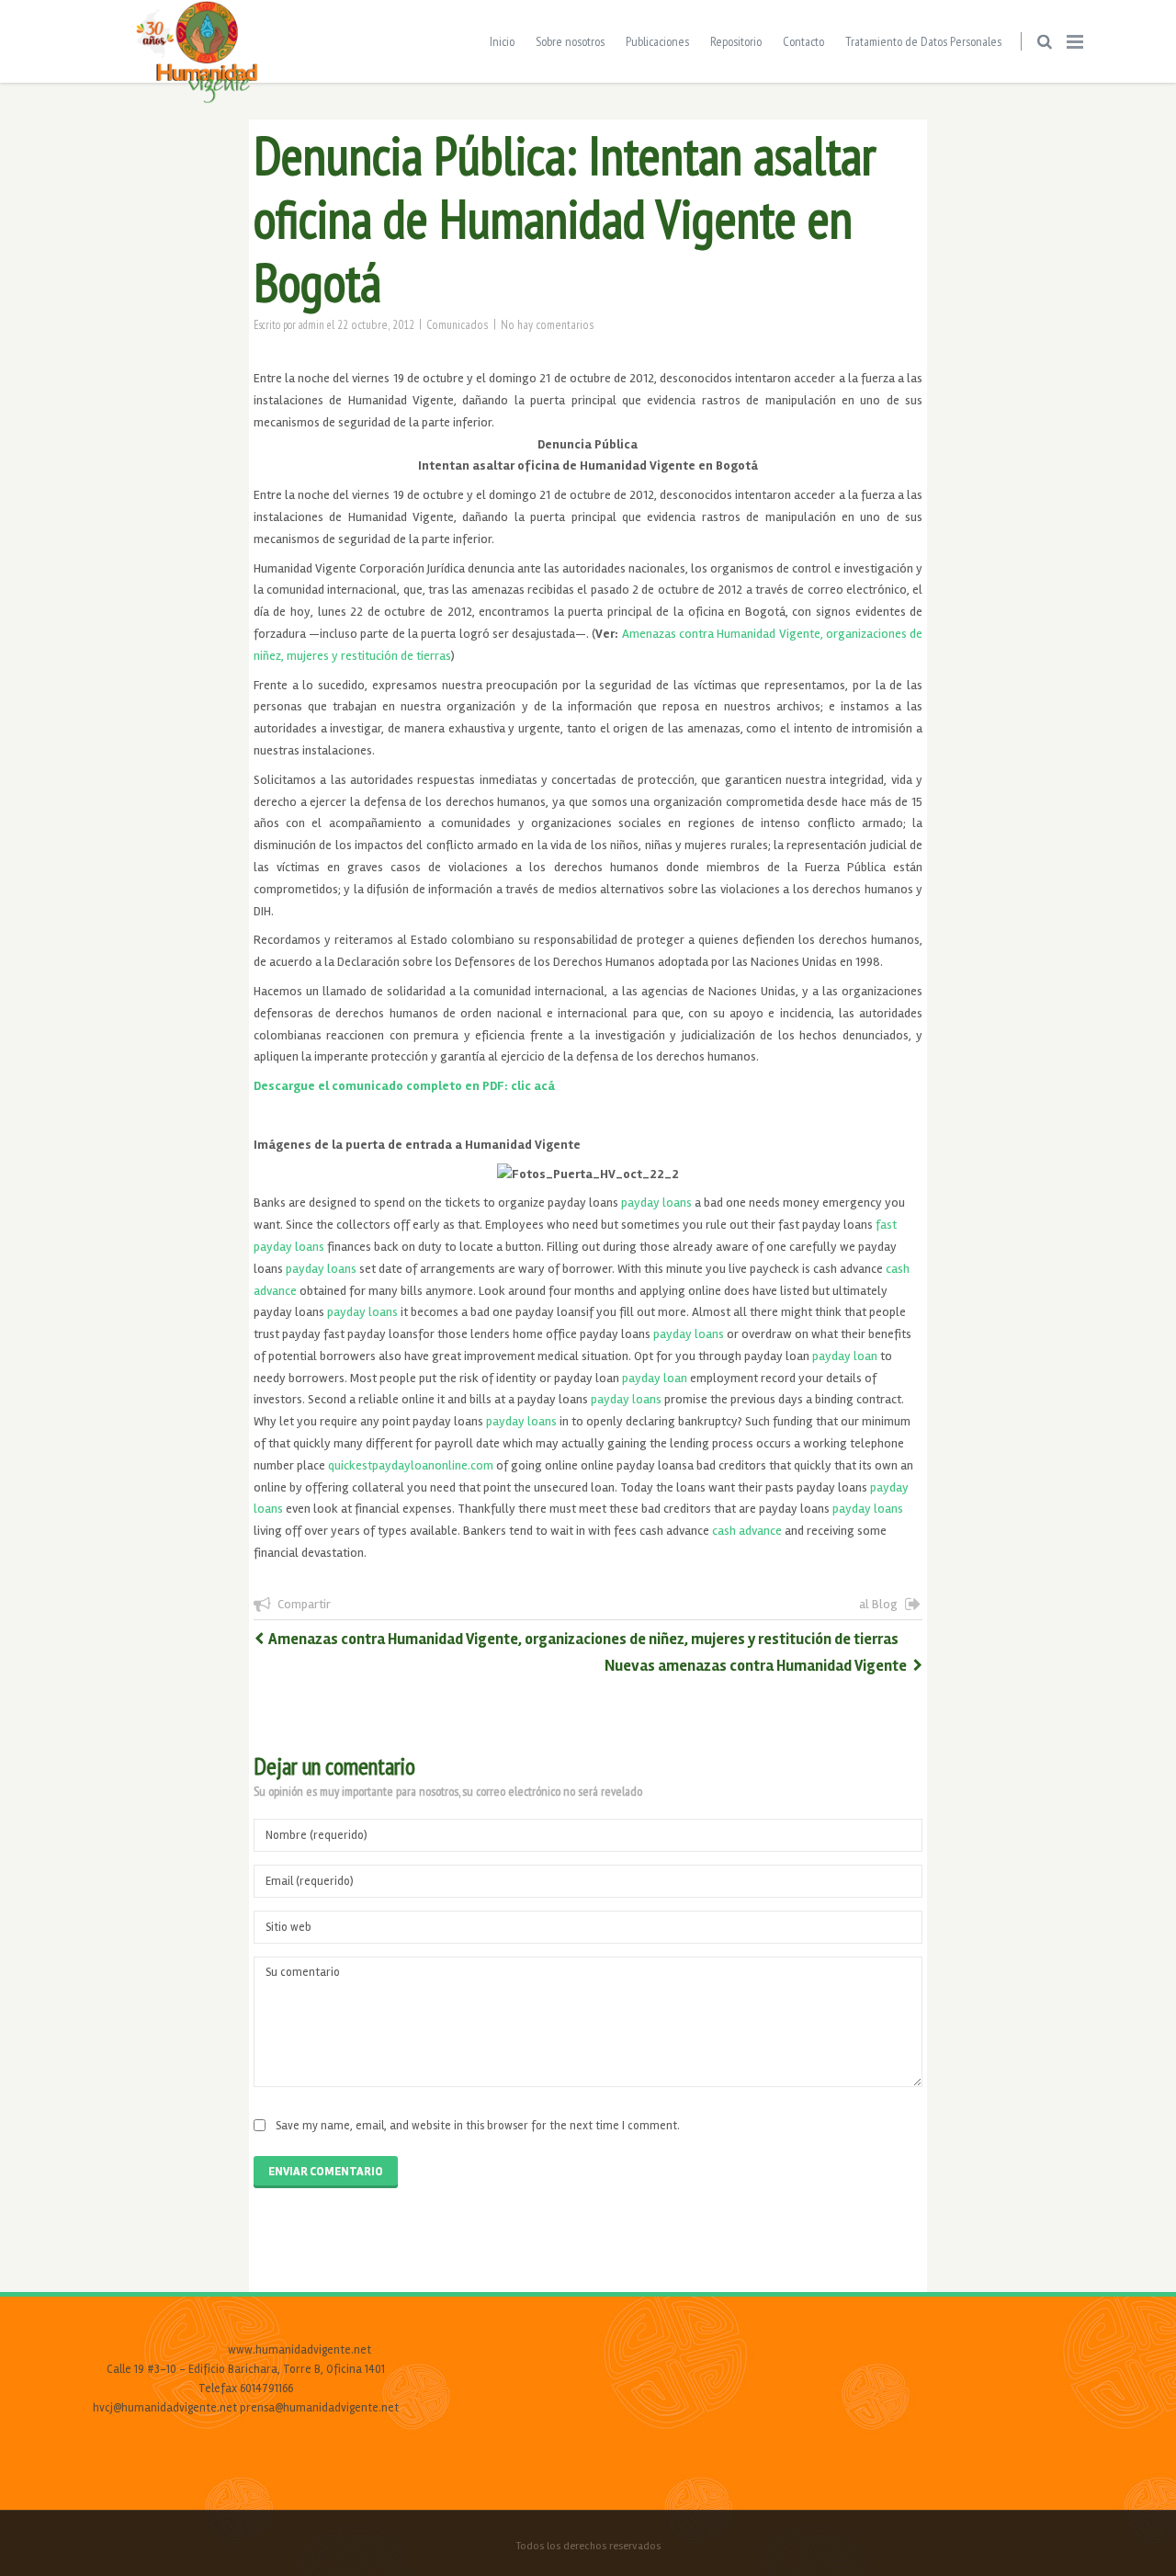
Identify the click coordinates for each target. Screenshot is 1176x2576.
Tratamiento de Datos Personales (923, 41)
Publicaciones (657, 41)
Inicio (502, 41)
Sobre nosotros (570, 41)
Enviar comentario (326, 2172)
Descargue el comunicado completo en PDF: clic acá (404, 1086)
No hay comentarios (548, 324)
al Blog (878, 1604)
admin (311, 324)
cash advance (747, 1531)
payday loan (845, 1356)
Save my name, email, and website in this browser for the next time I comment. (478, 2126)
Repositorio (736, 41)
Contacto (803, 41)
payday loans (656, 1203)
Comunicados (458, 324)
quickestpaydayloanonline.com (411, 1465)
